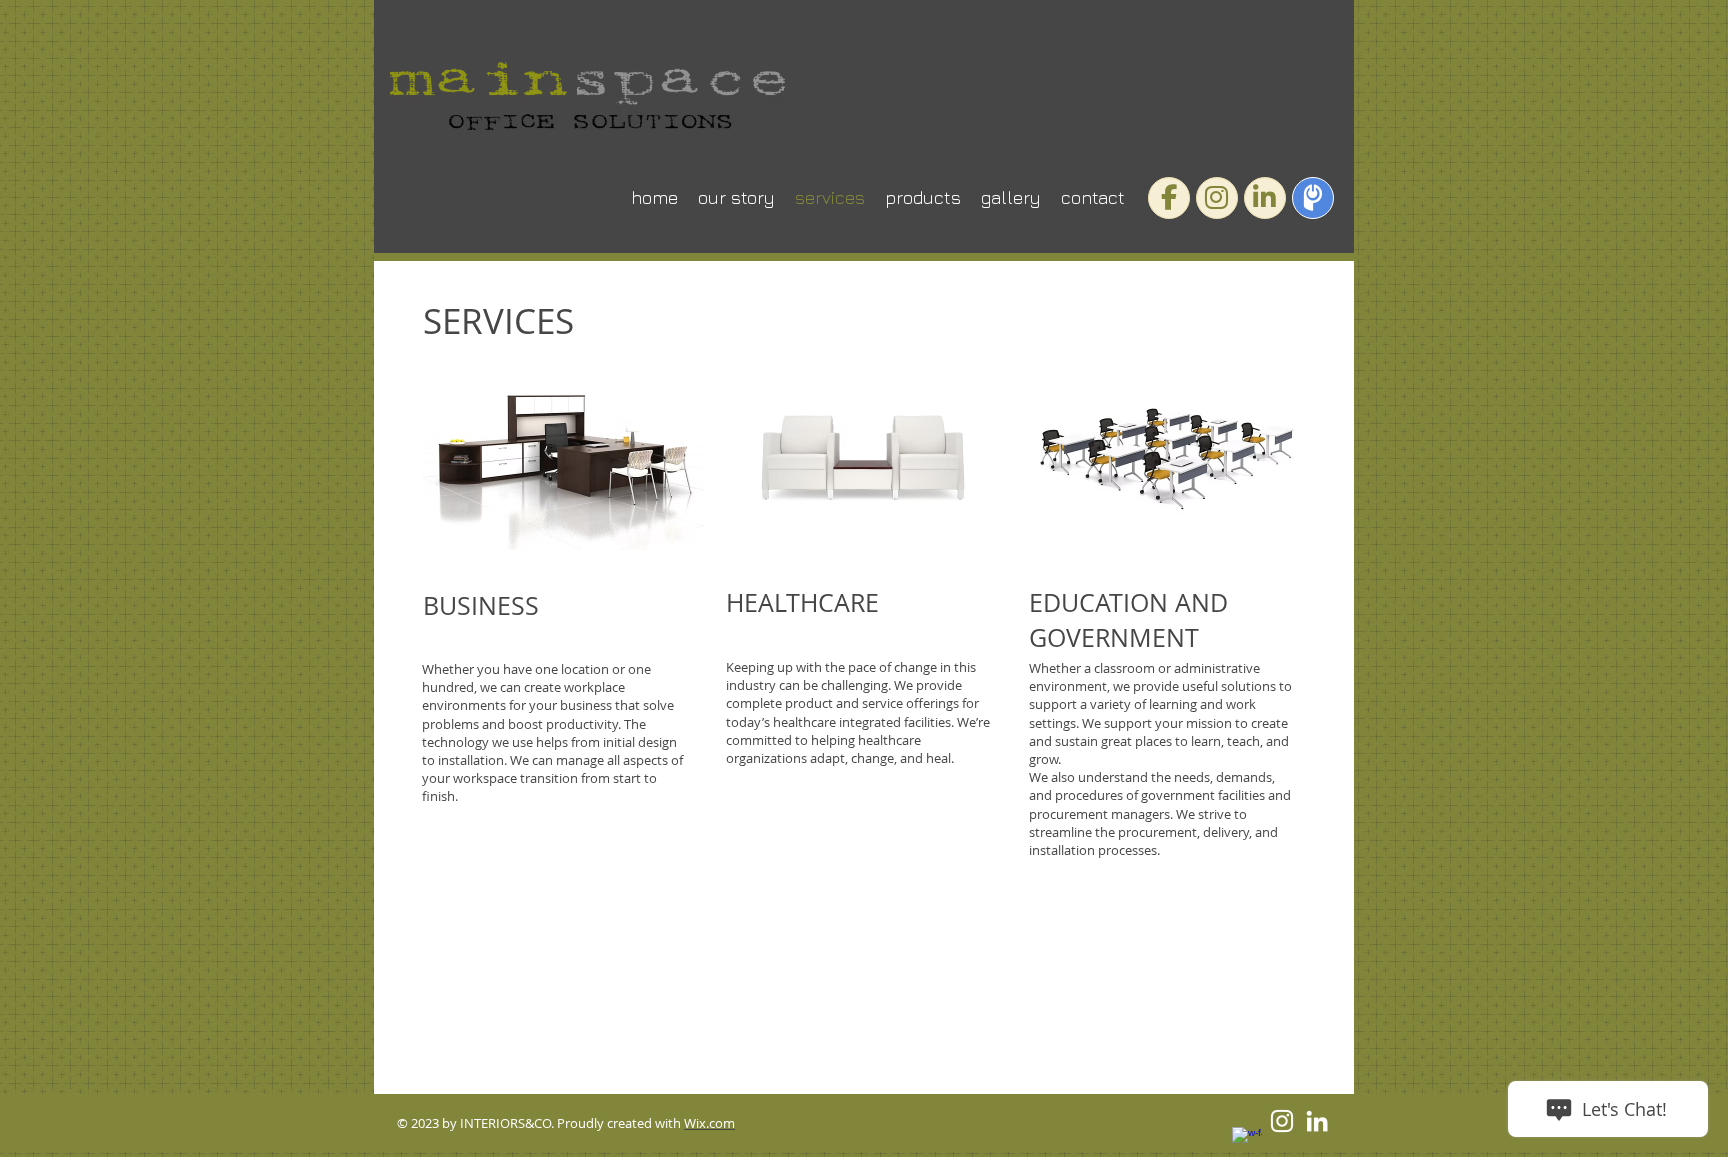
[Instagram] (1282, 1121)
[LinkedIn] (1317, 1121)
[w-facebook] (1247, 1142)
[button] (563, 451)
